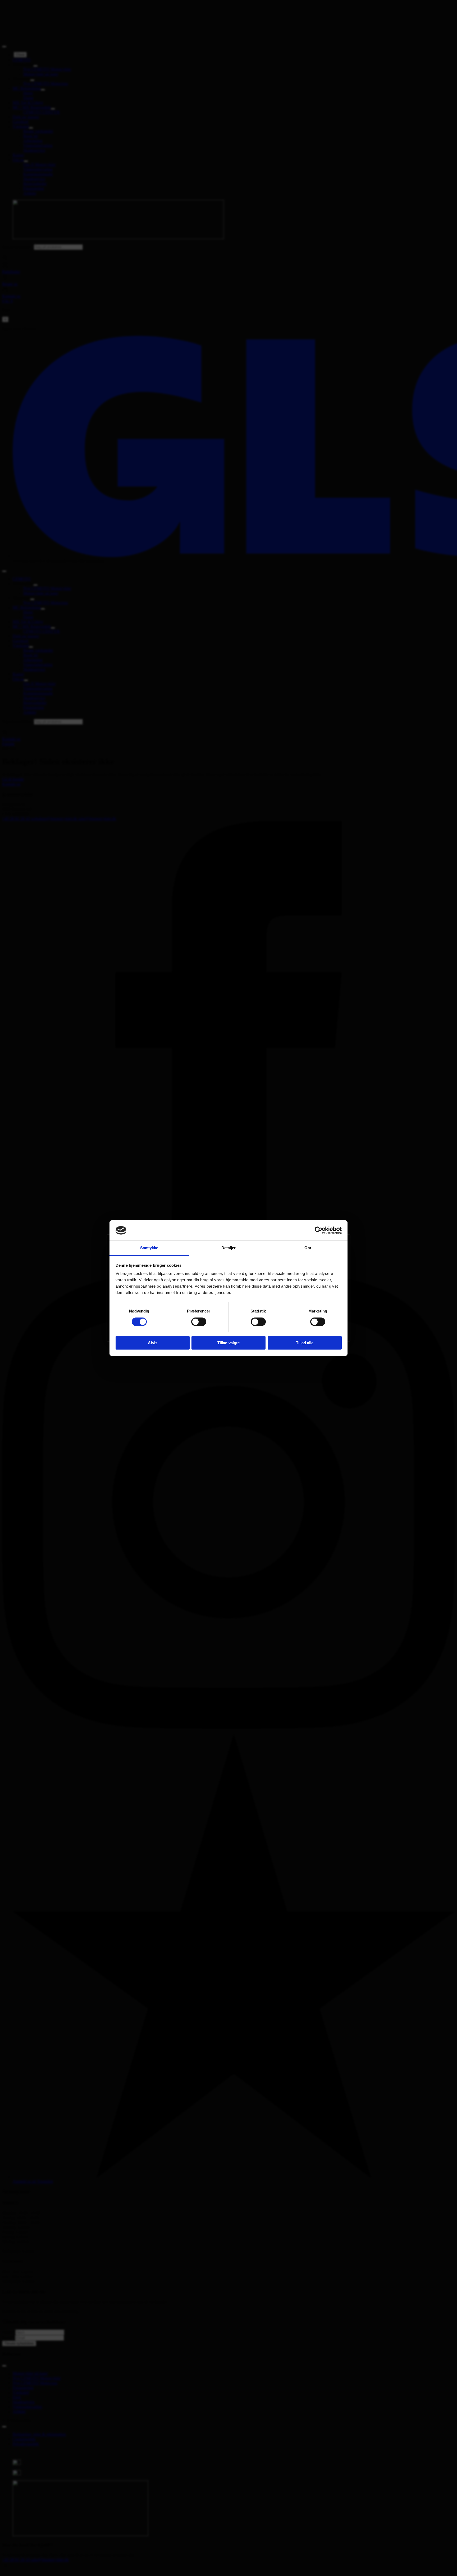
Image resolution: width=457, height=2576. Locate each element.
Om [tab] (308, 1248)
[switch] (199, 1322)
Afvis (153, 1343)
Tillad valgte (229, 1343)
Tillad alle (305, 1343)
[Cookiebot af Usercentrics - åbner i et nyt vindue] (319, 1230)
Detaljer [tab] (229, 1248)
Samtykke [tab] (149, 1248)
